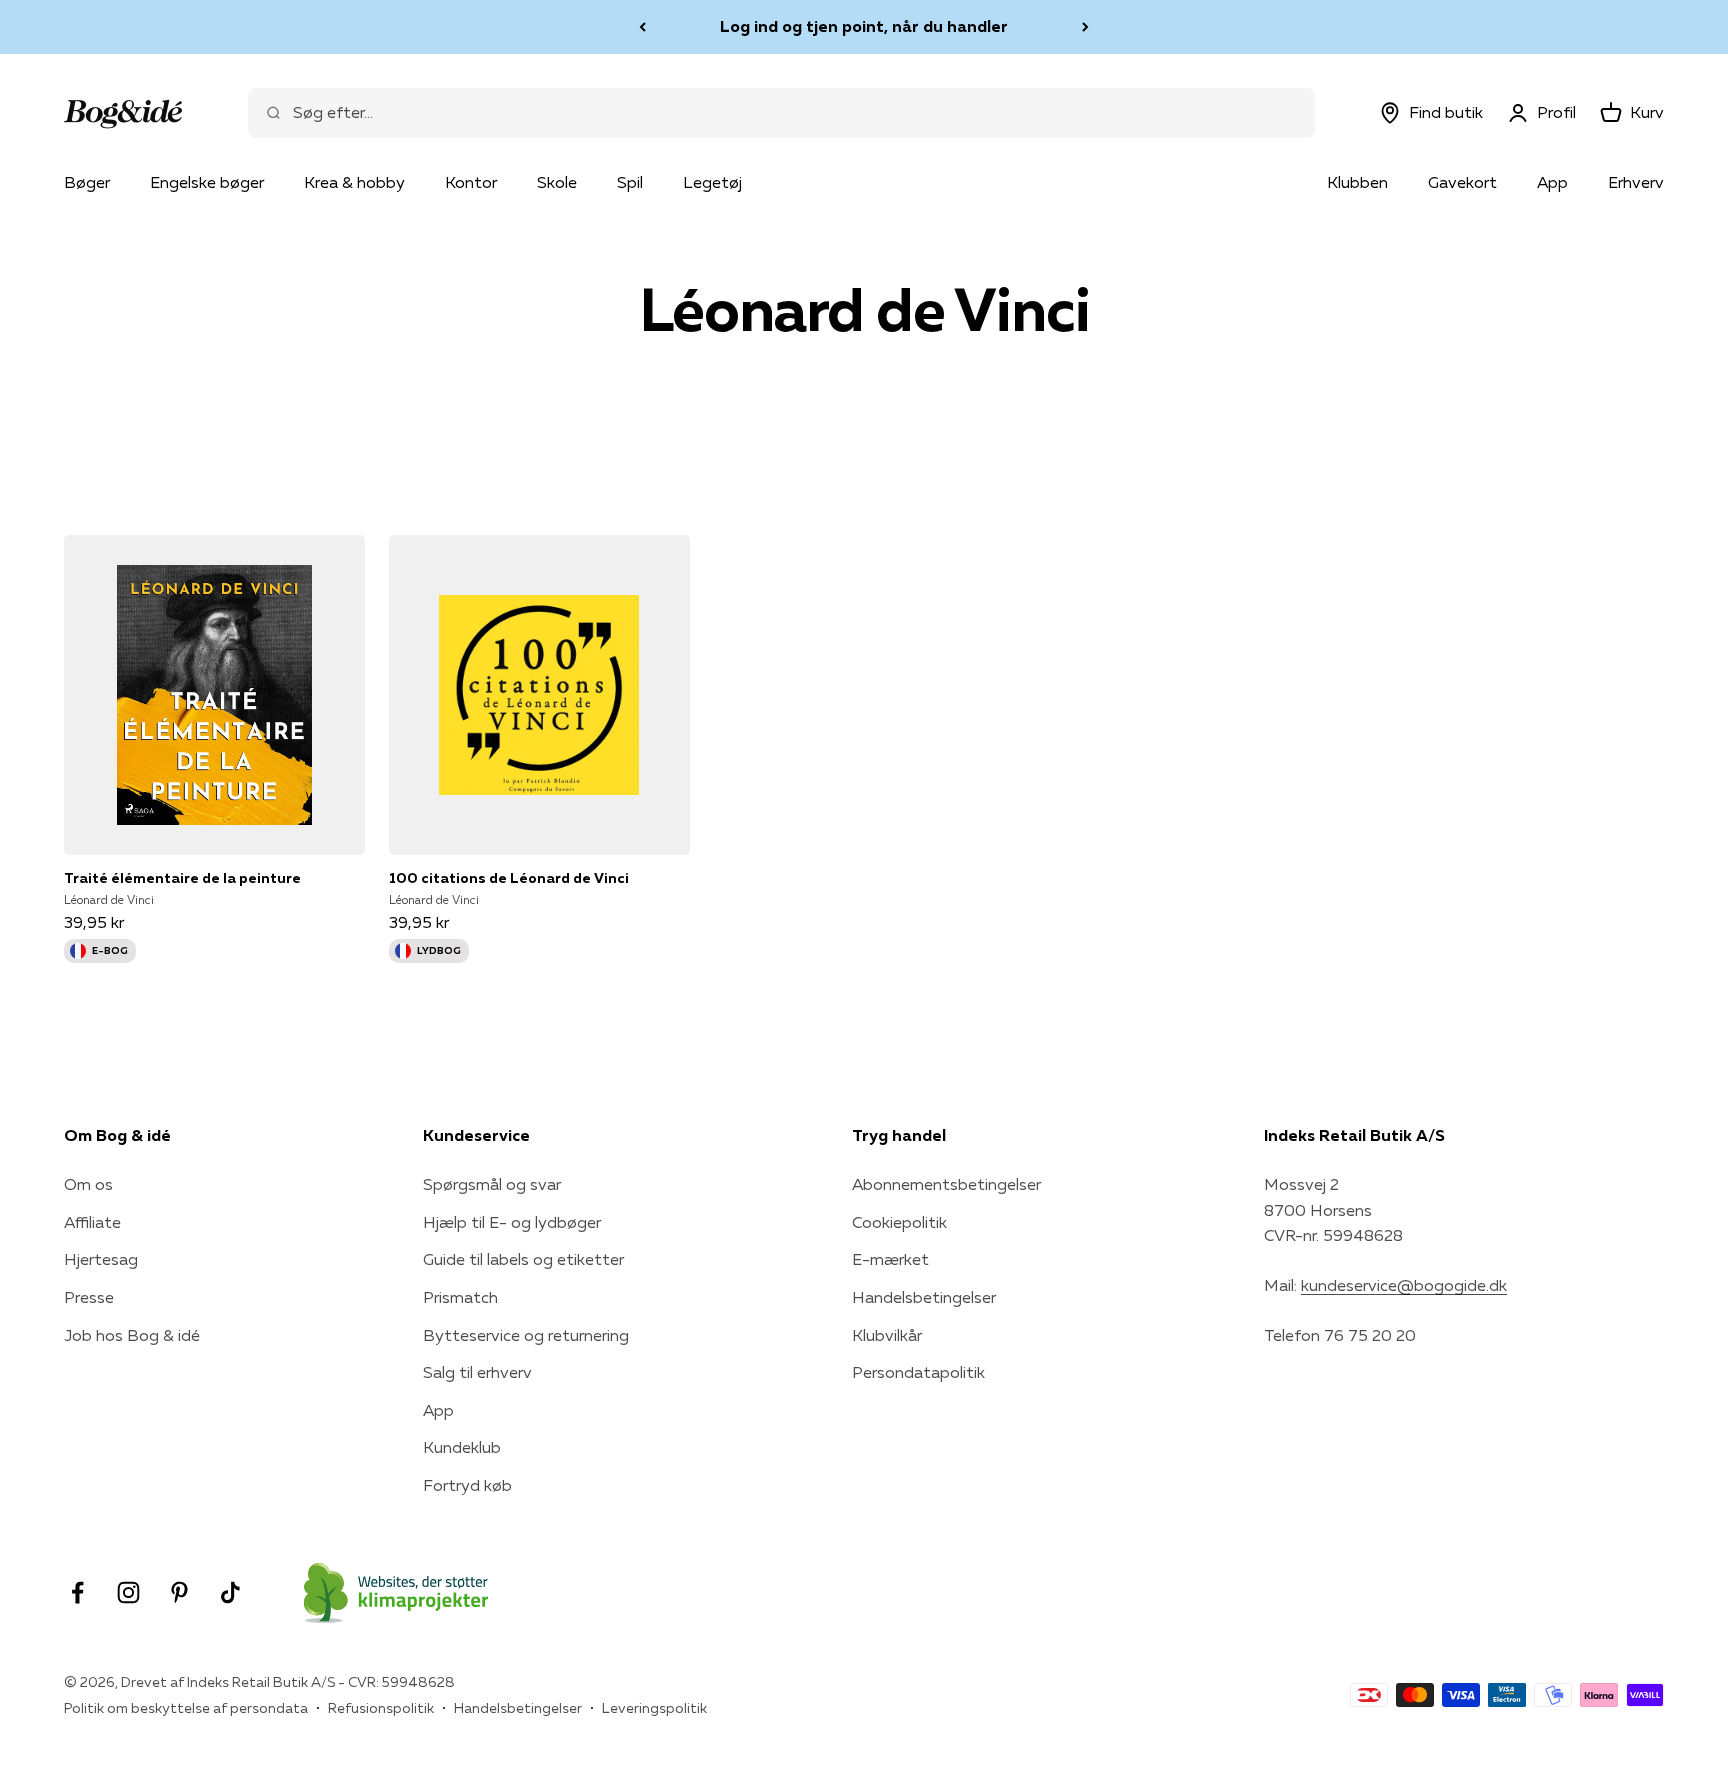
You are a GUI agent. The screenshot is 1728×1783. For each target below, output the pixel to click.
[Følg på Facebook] (77, 1592)
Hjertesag (101, 1259)
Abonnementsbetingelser (946, 1184)
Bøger (87, 182)
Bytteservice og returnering (526, 1335)
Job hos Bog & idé (132, 1335)
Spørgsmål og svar (492, 1184)
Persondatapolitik (918, 1372)
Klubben (1357, 182)
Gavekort (1462, 182)
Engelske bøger (207, 182)
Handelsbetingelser (924, 1297)
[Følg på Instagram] (128, 1592)
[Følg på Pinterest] (179, 1592)
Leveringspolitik (654, 1708)
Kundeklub (462, 1447)
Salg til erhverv (477, 1372)
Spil (630, 182)
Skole (557, 182)
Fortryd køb (467, 1485)
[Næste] (1085, 27)
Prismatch (460, 1297)
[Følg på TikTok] (230, 1592)
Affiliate (92, 1222)
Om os (88, 1184)
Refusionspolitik (381, 1708)
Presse (89, 1297)
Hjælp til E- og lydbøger (512, 1222)
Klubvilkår (887, 1335)
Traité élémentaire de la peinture (182, 878)
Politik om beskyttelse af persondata (186, 1708)
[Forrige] (642, 27)
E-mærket (890, 1259)
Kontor (471, 182)
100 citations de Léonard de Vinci (509, 878)
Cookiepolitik (899, 1222)
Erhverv (1636, 182)
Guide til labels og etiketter (523, 1259)
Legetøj (712, 182)
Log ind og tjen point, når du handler (864, 26)
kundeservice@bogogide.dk (1404, 1285)
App (1552, 182)
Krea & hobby (354, 182)
